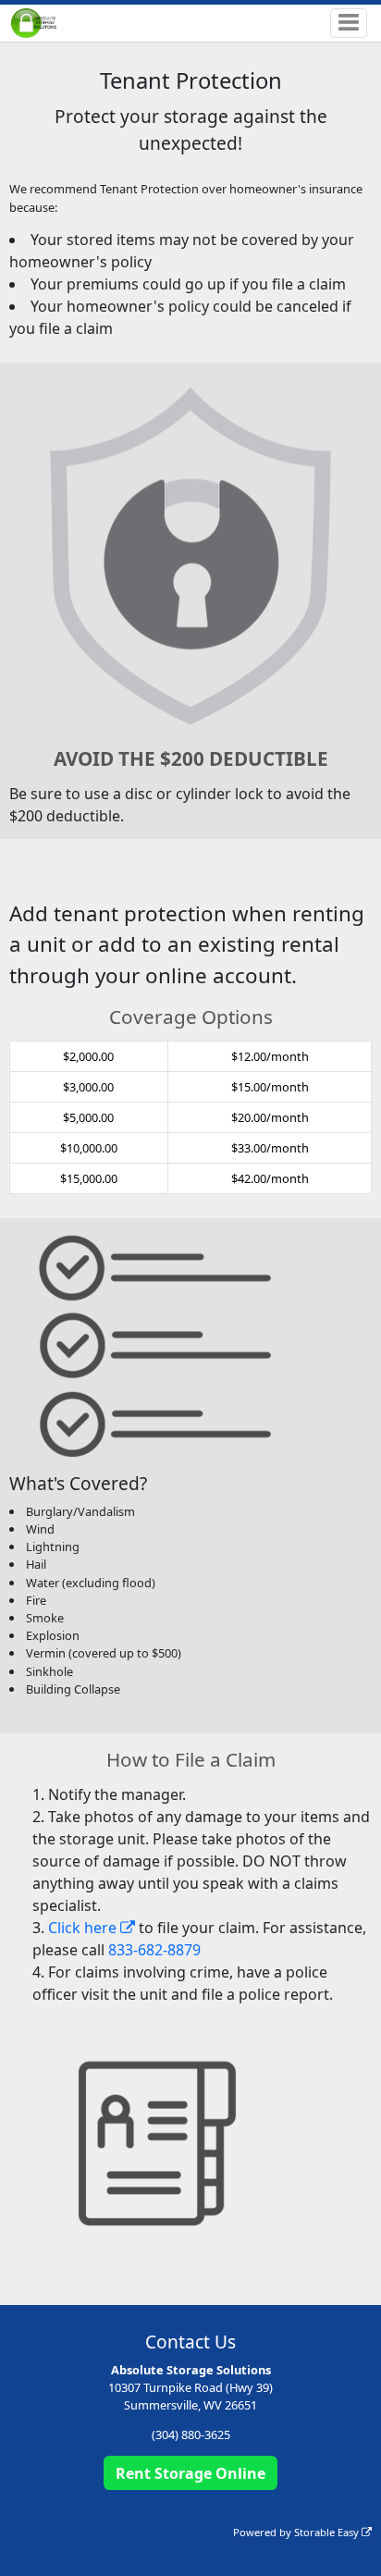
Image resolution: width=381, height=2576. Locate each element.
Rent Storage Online (190, 2473)
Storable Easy (328, 2532)
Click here (84, 1928)
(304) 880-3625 (191, 2434)
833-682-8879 (154, 1950)
